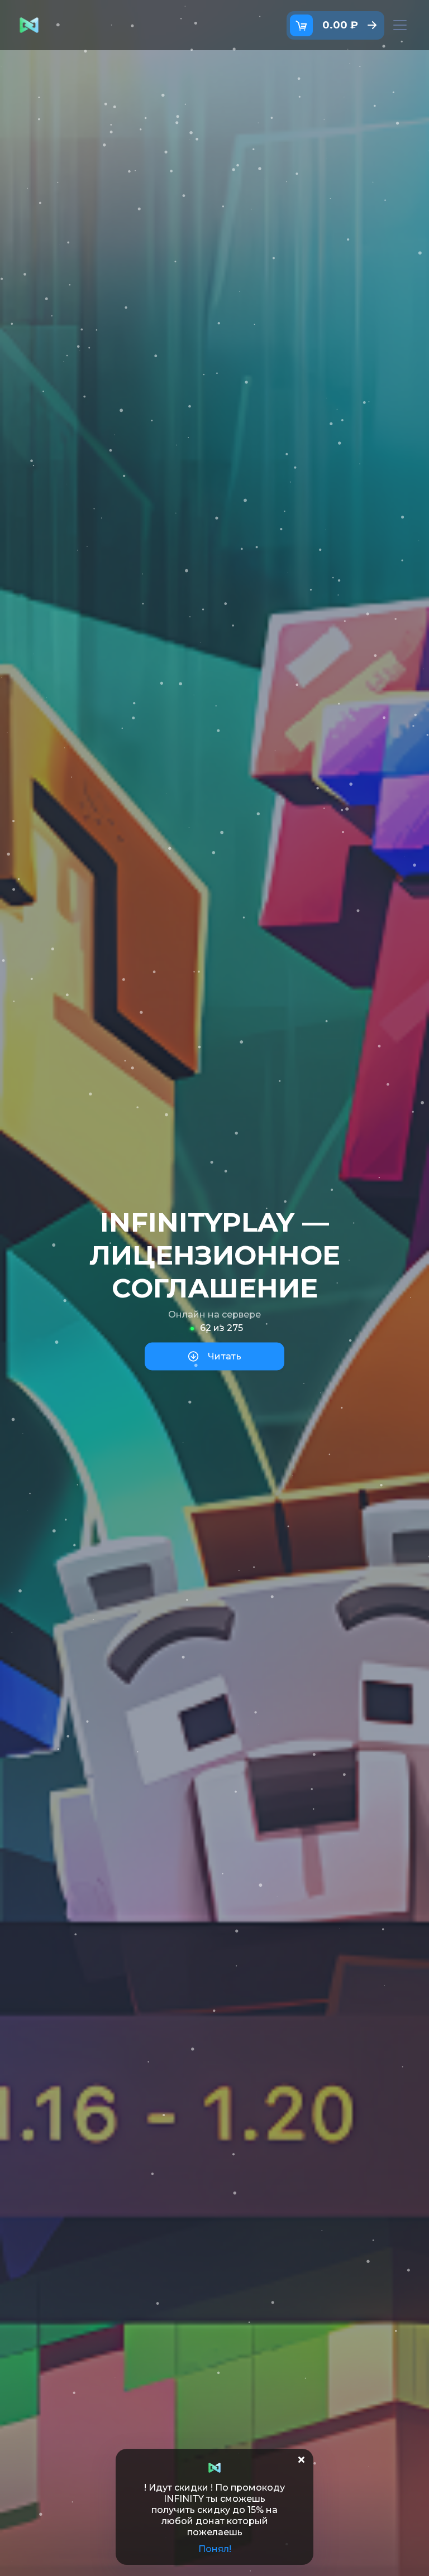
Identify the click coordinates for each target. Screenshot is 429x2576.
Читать (225, 1356)
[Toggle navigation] (400, 25)
